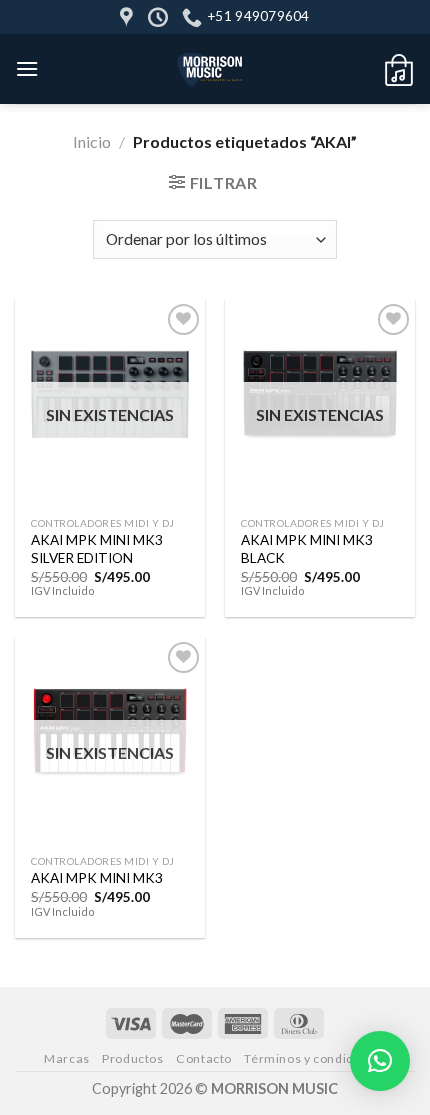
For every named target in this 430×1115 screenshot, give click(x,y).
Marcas (67, 1058)
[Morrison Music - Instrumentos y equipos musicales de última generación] (211, 69)
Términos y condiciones (314, 1058)
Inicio (92, 141)
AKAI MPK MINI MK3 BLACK (307, 549)
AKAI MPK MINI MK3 (97, 878)
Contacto (204, 1058)
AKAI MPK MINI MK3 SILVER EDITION (97, 549)
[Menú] (27, 68)
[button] (380, 1061)
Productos (133, 1058)
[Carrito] (399, 69)
